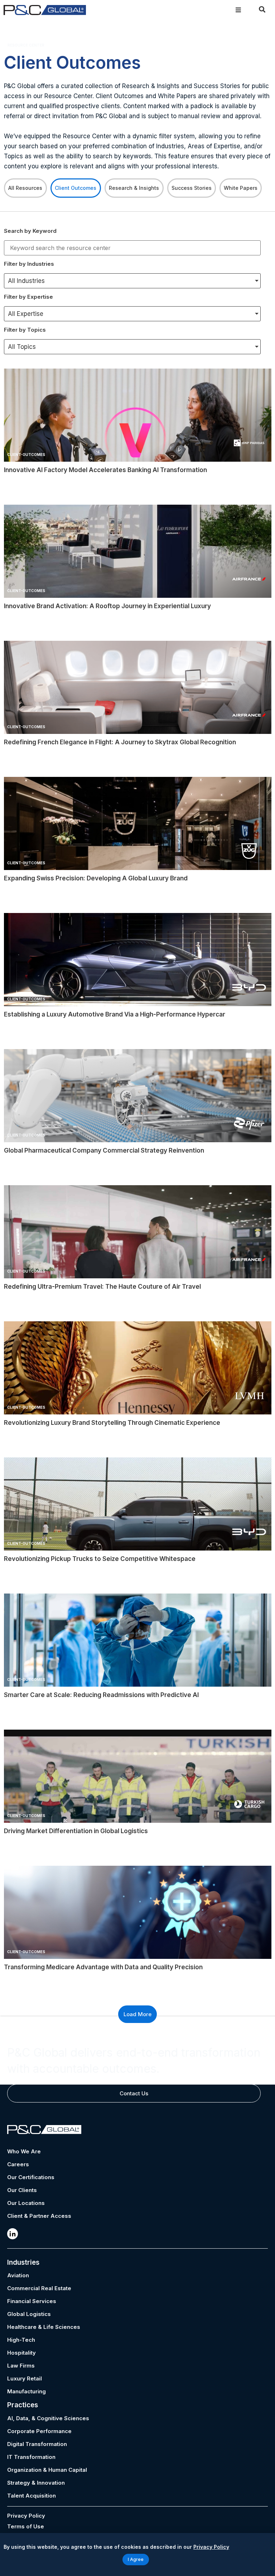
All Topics (22, 347)
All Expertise (26, 314)
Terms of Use (26, 2526)
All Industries (26, 281)
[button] (238, 10)
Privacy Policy (26, 2516)
